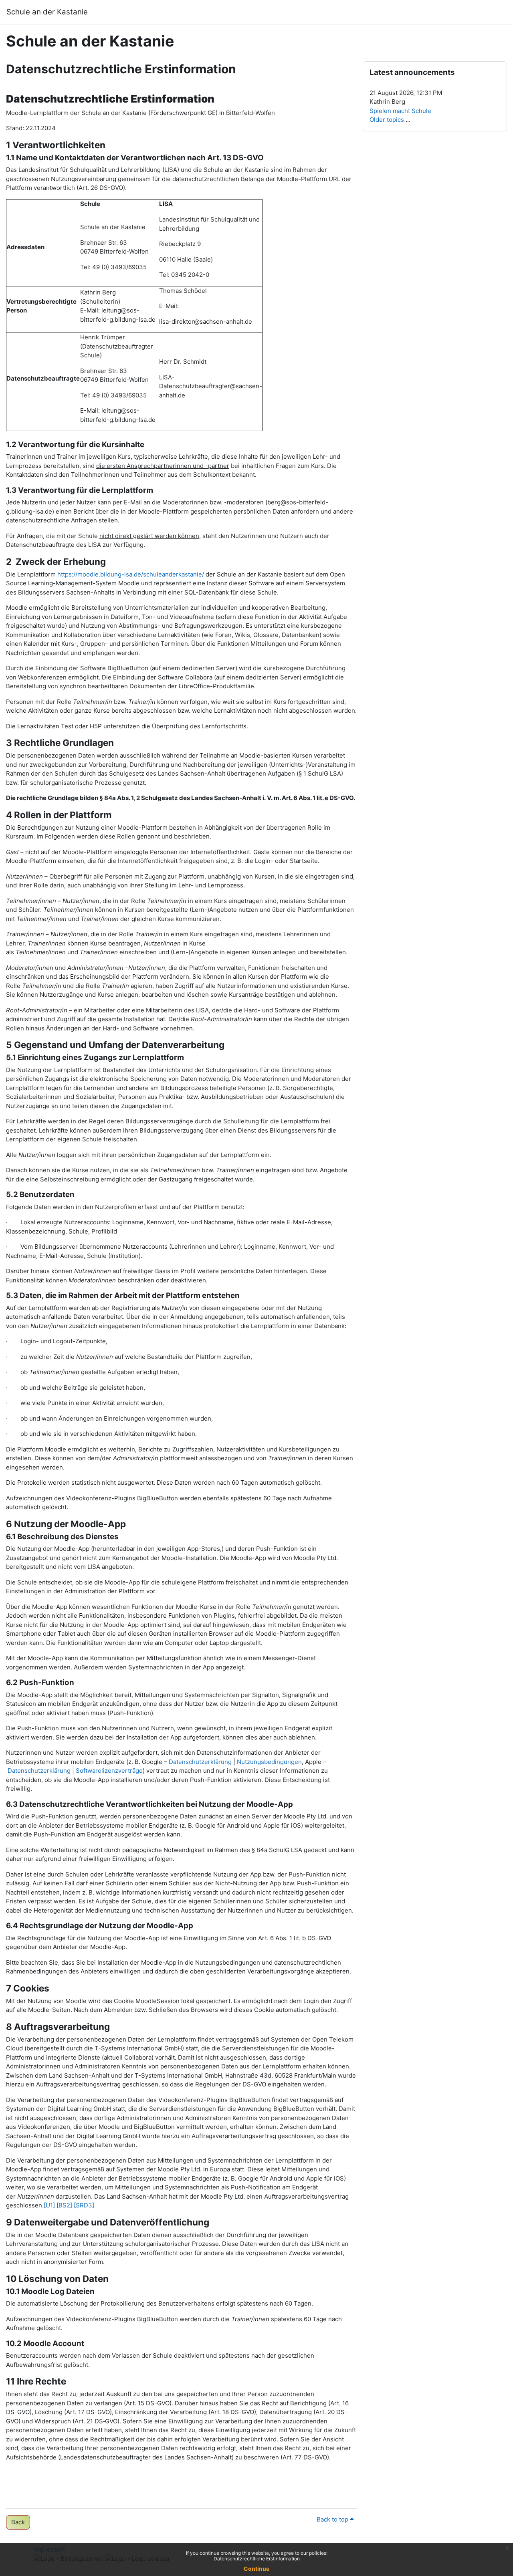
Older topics (387, 120)
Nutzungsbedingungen (269, 1762)
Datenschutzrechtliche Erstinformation (257, 2559)
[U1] (49, 2205)
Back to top (333, 2519)
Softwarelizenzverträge (109, 1771)
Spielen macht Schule (400, 111)
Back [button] (18, 2522)
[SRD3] (84, 2205)
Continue (256, 2569)
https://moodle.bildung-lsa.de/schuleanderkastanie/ (131, 574)
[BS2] (64, 2205)
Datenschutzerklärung (200, 1762)
